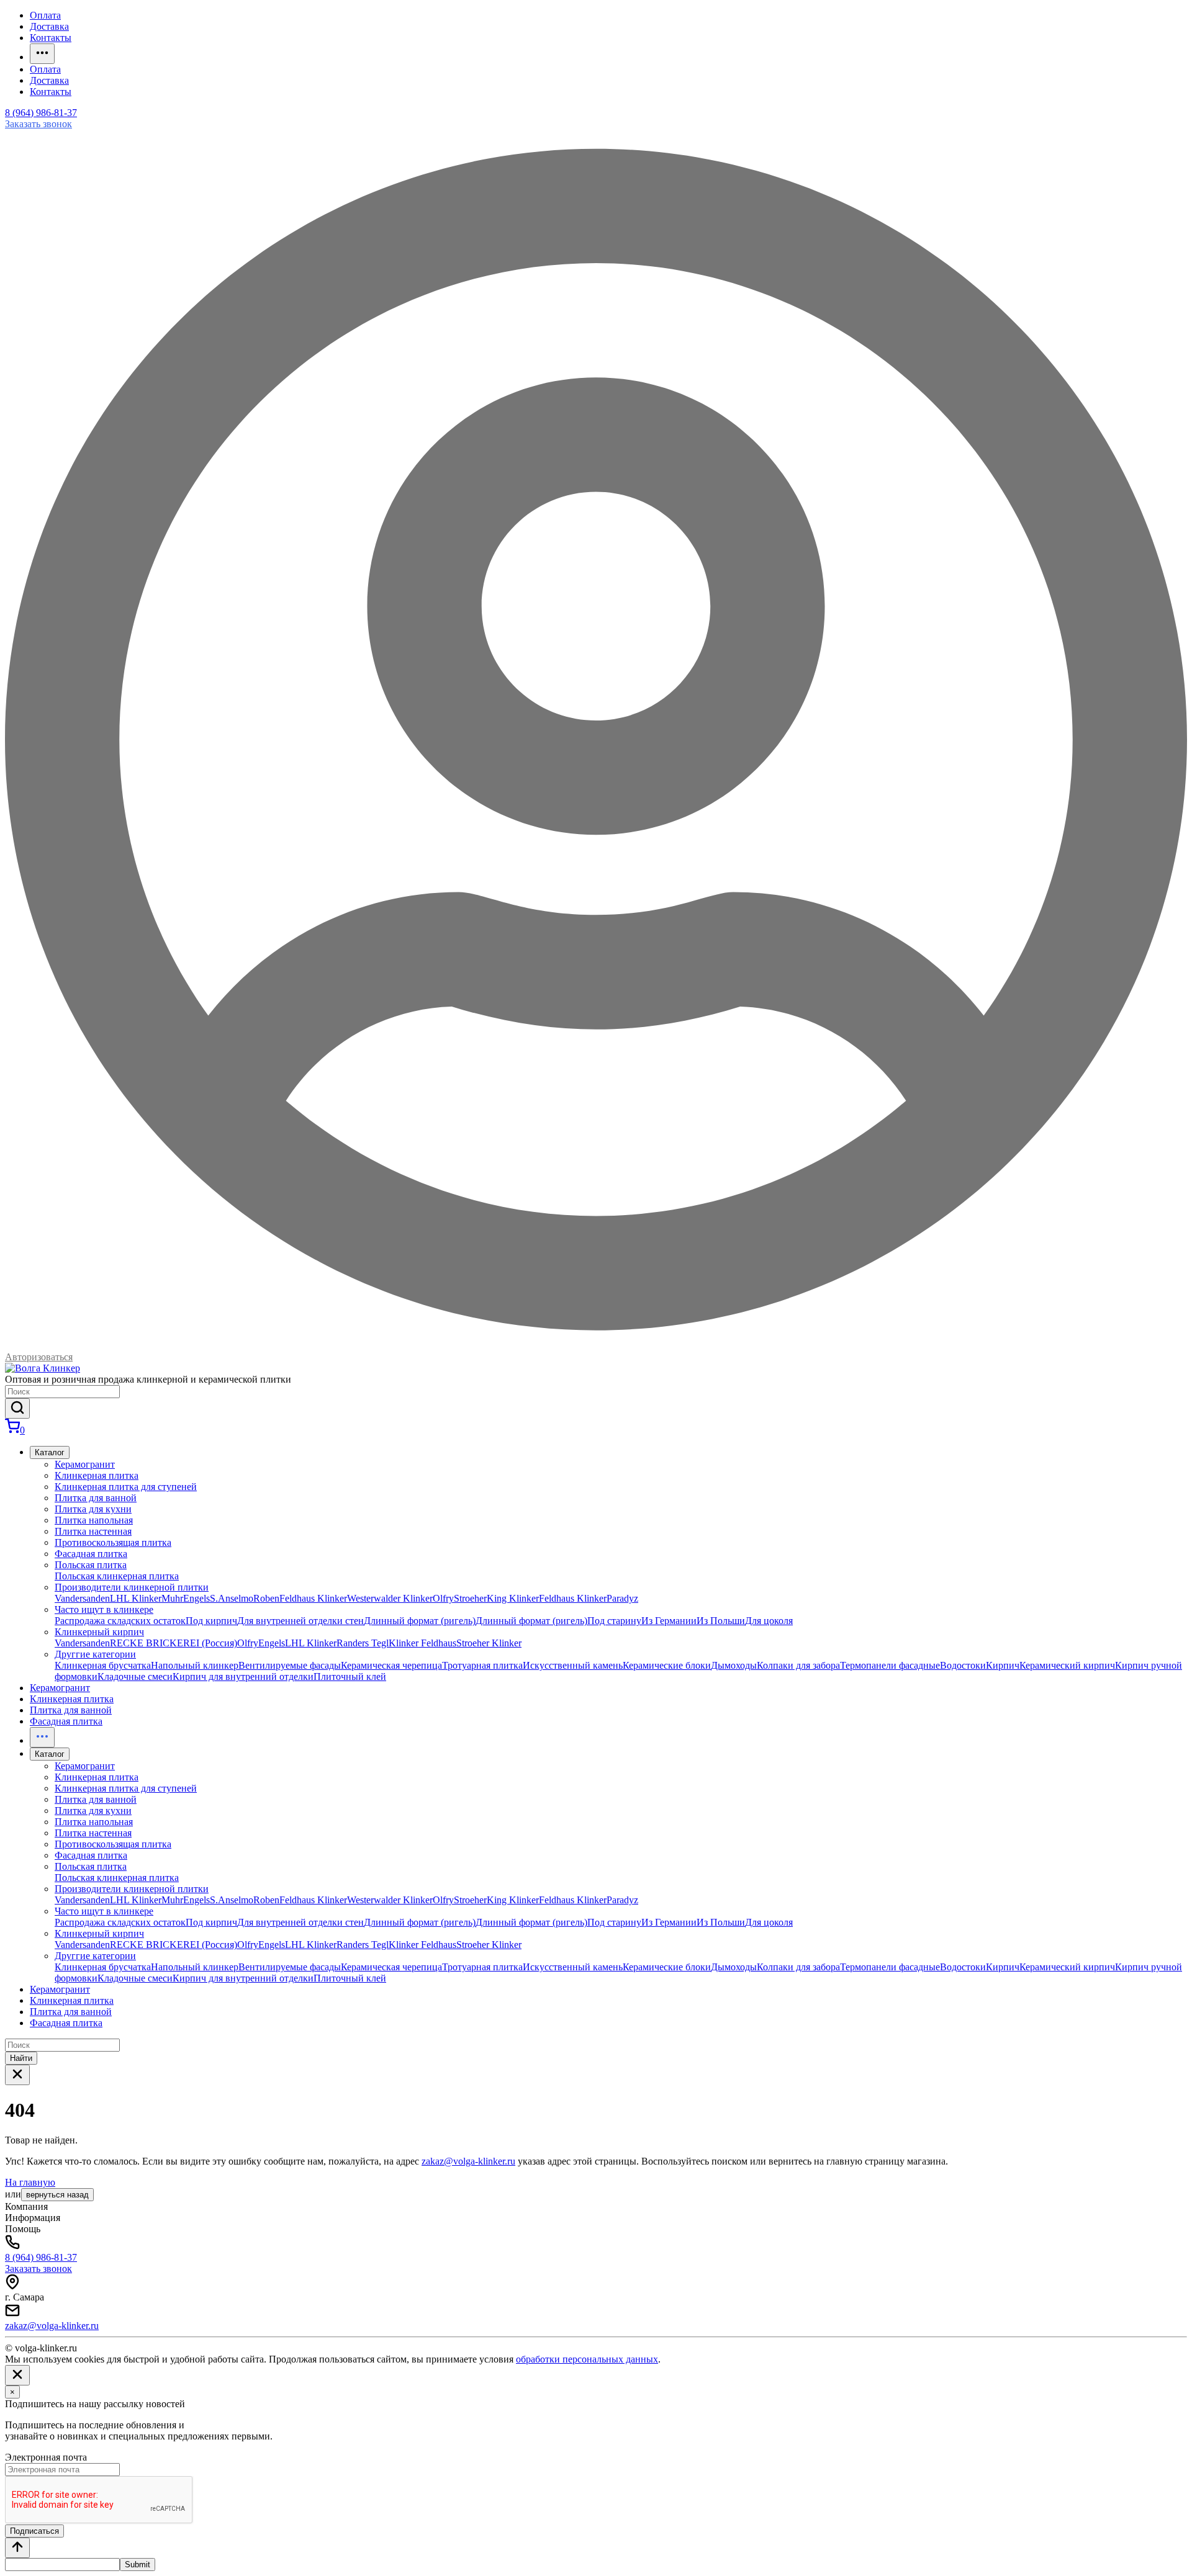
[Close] (17, 2375)
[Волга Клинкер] (43, 1368)
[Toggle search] (17, 2075)
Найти (21, 2058)
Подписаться (34, 2531)
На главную (30, 2182)
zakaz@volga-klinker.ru (468, 2161)
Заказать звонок (38, 124)
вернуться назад (57, 2195)
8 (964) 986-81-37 (41, 113)
